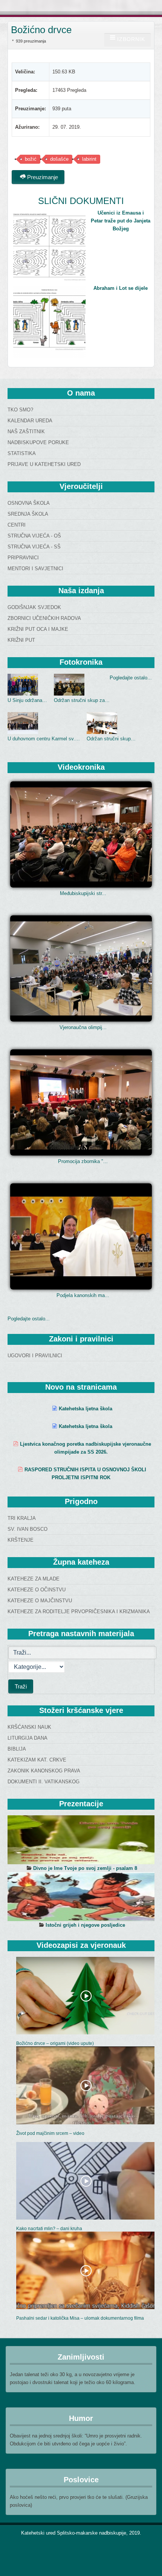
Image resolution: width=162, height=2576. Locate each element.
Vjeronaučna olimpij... (83, 1027)
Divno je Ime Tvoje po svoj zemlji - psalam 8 (85, 1868)
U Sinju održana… (27, 700)
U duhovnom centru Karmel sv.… (44, 739)
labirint (89, 159)
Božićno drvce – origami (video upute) (55, 2043)
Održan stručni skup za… (82, 700)
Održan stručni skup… (111, 739)
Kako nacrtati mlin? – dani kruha (49, 2229)
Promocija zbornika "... (83, 1161)
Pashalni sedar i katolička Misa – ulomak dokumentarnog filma (80, 2318)
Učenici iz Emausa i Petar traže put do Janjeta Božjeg (121, 221)
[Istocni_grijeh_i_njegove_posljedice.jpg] (81, 1897)
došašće (59, 159)
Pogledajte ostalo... (131, 678)
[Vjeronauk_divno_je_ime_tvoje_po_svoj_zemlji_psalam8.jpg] (81, 1840)
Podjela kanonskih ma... (83, 1295)
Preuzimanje (42, 177)
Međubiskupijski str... (83, 893)
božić (31, 159)
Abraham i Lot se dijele (121, 288)
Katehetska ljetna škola (86, 1409)
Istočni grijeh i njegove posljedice (85, 1925)
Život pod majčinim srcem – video (50, 2133)
